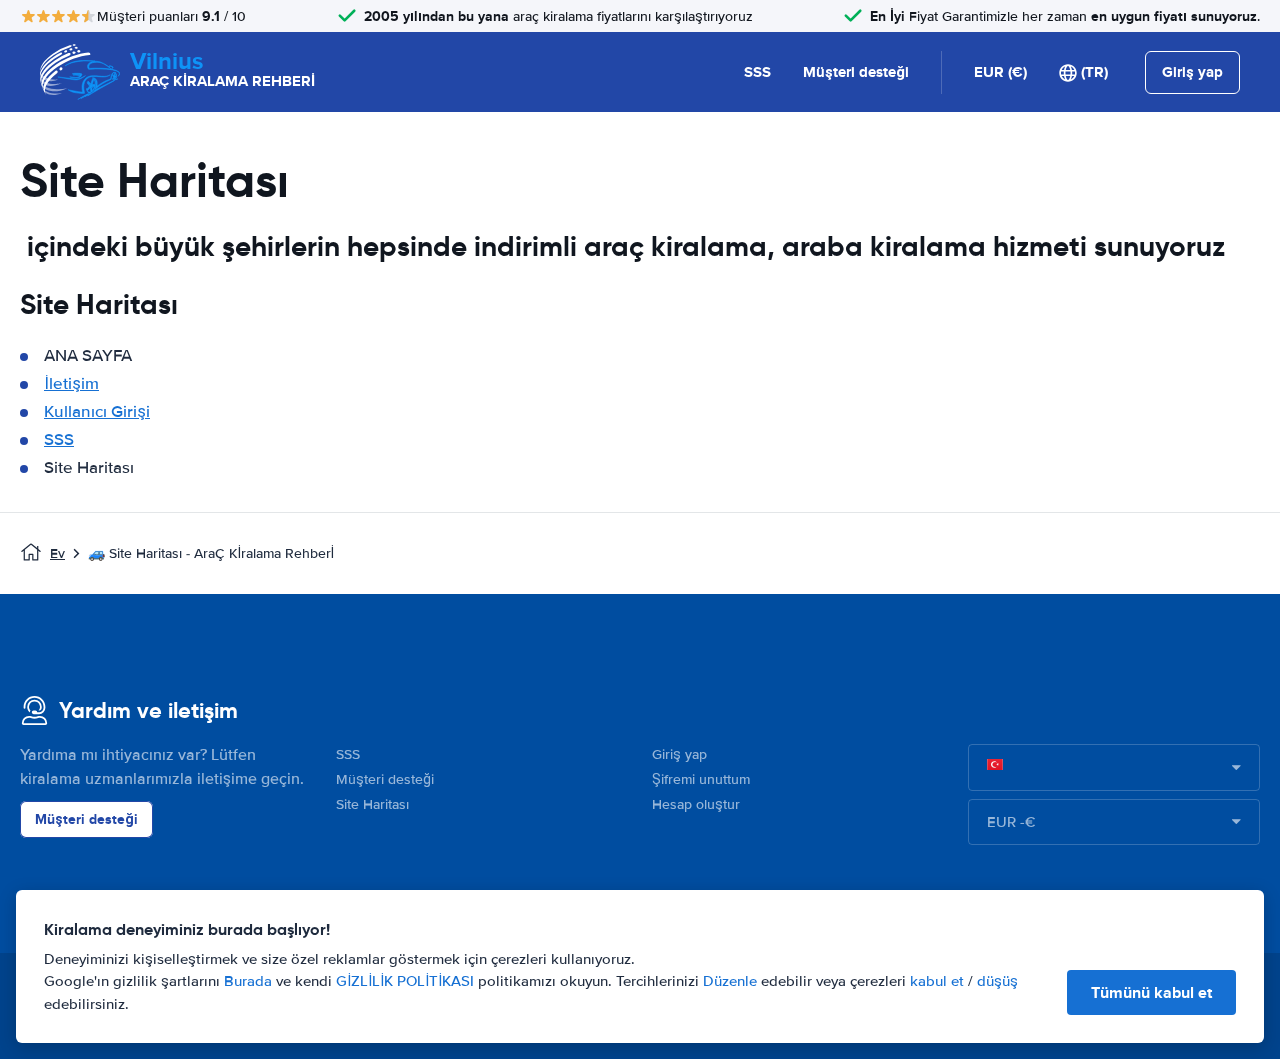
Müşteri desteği (856, 72)
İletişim (71, 383)
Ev (57, 553)
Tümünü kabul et (1151, 992)
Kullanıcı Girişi (97, 411)
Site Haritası (372, 804)
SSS (757, 72)
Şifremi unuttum (701, 779)
